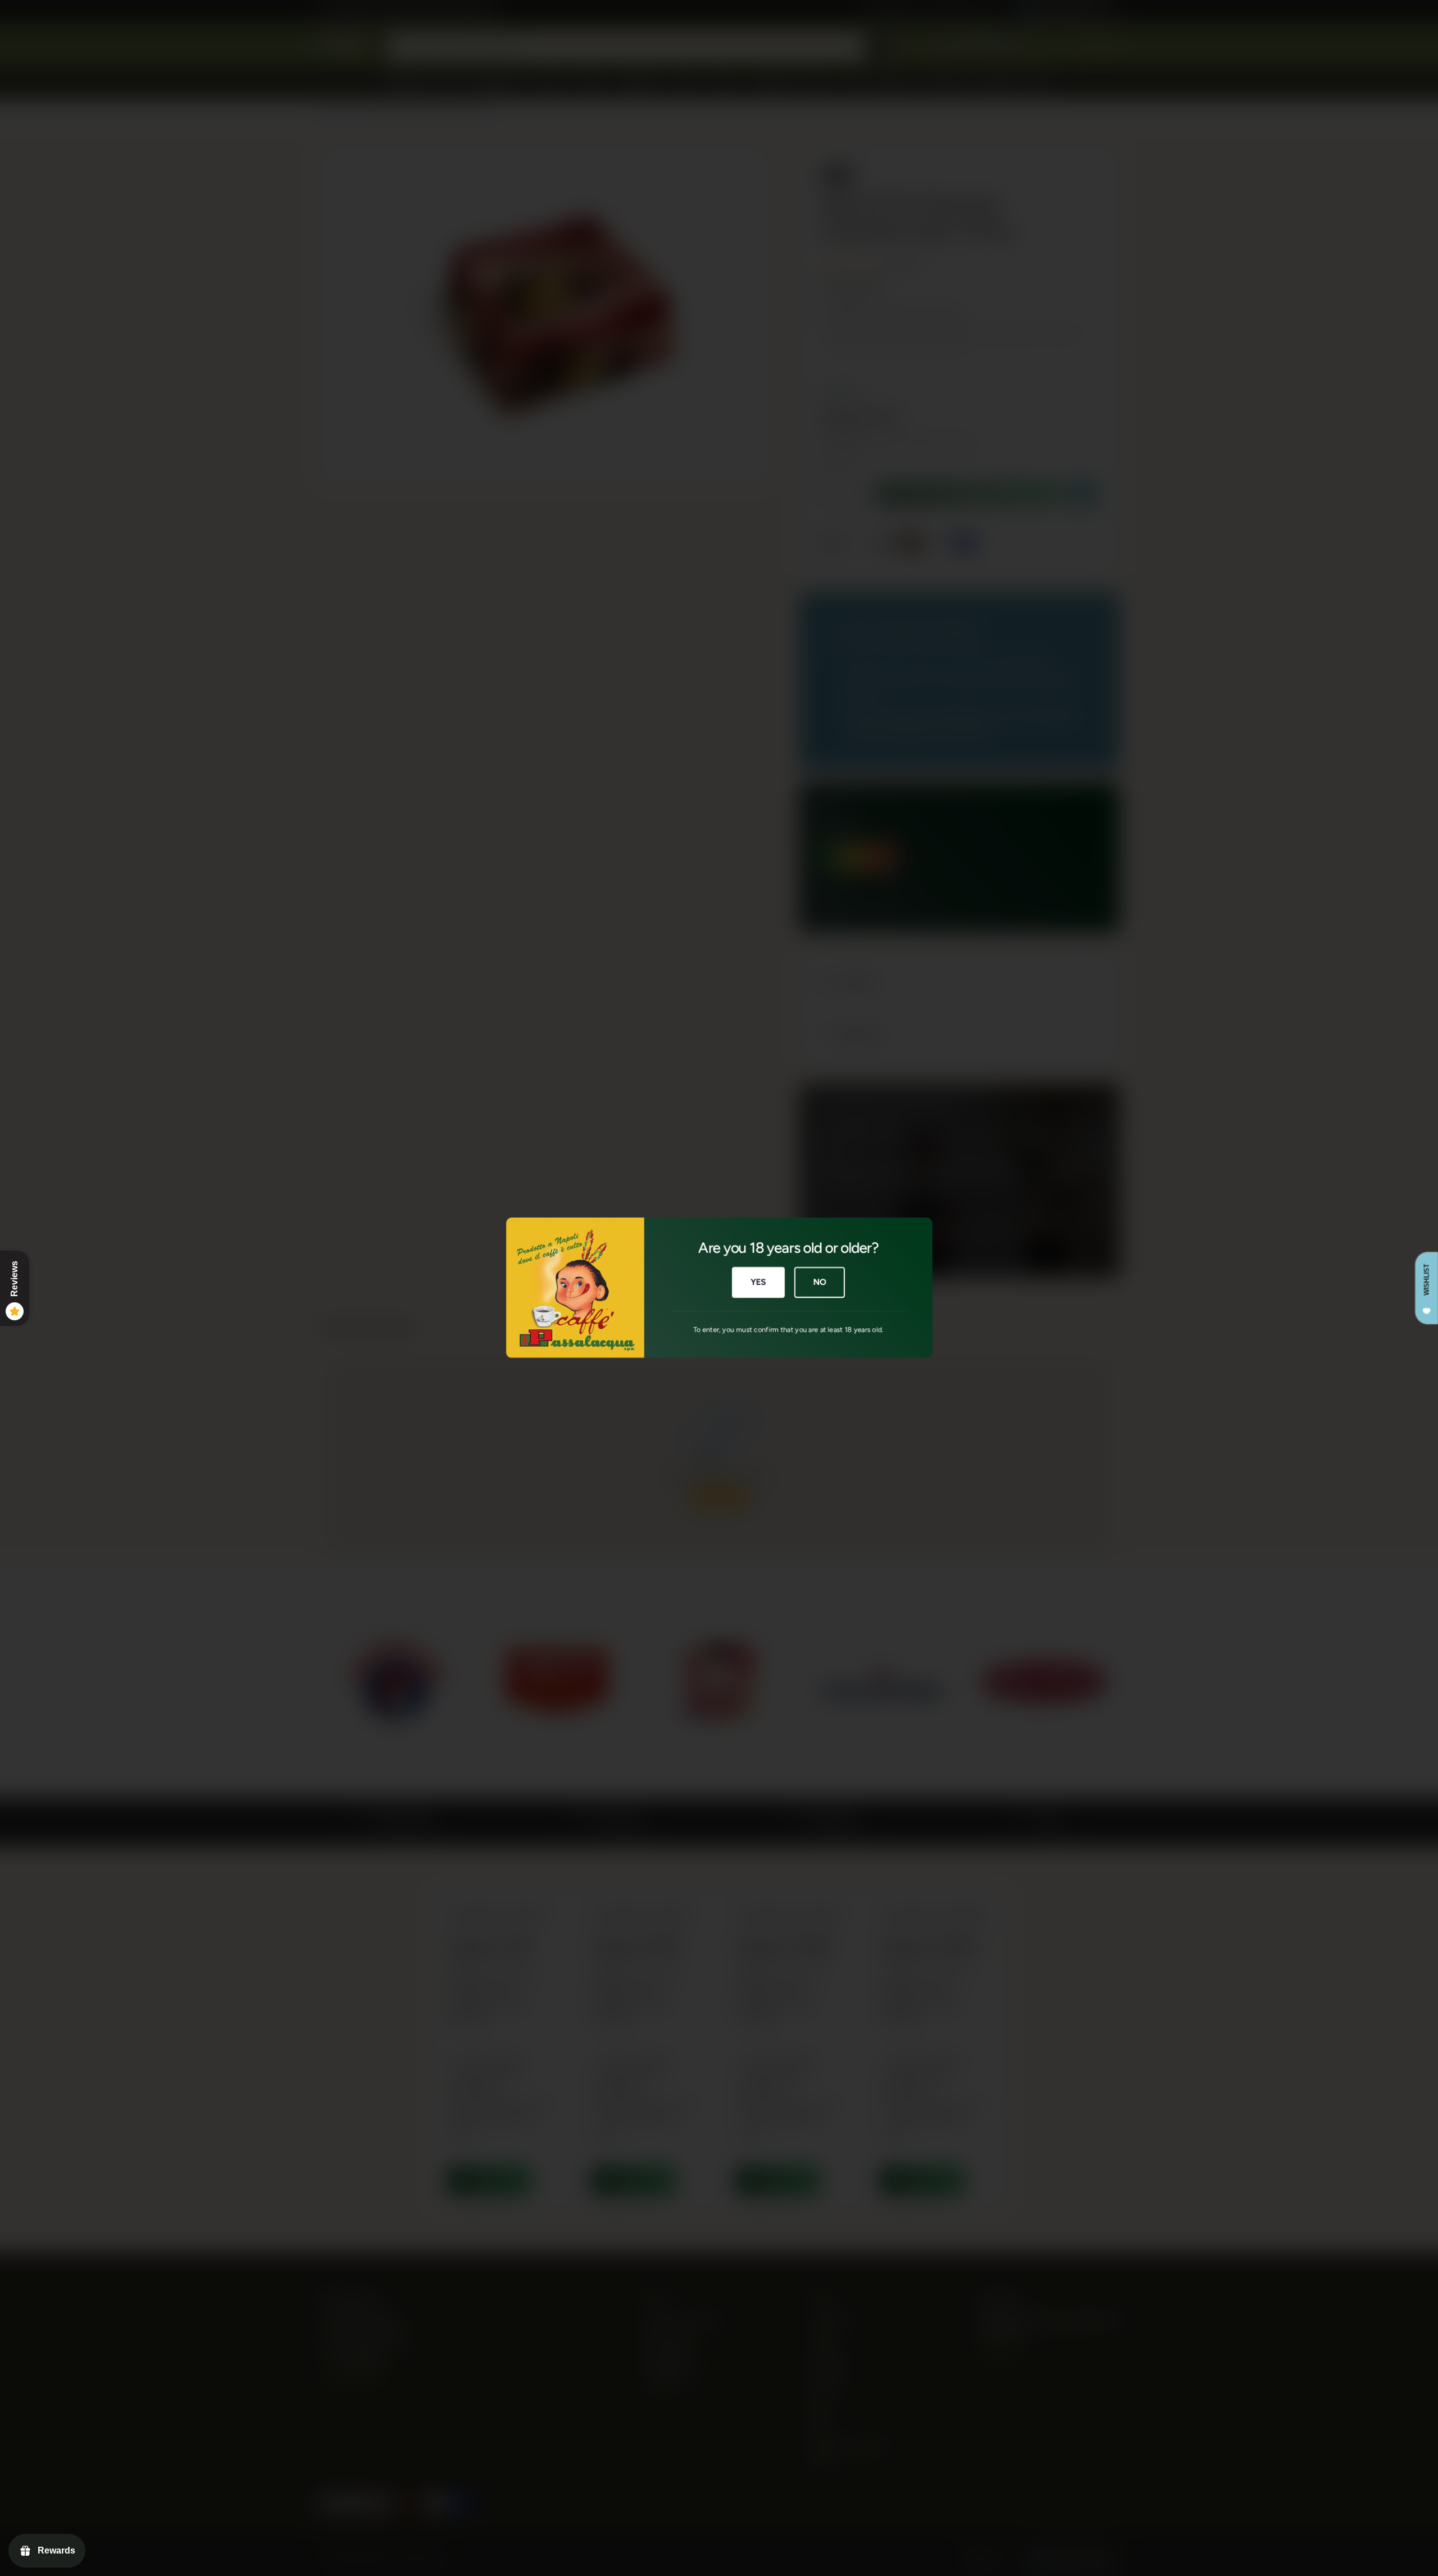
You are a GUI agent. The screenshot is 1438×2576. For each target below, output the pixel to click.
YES (758, 1283)
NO (820, 1283)
